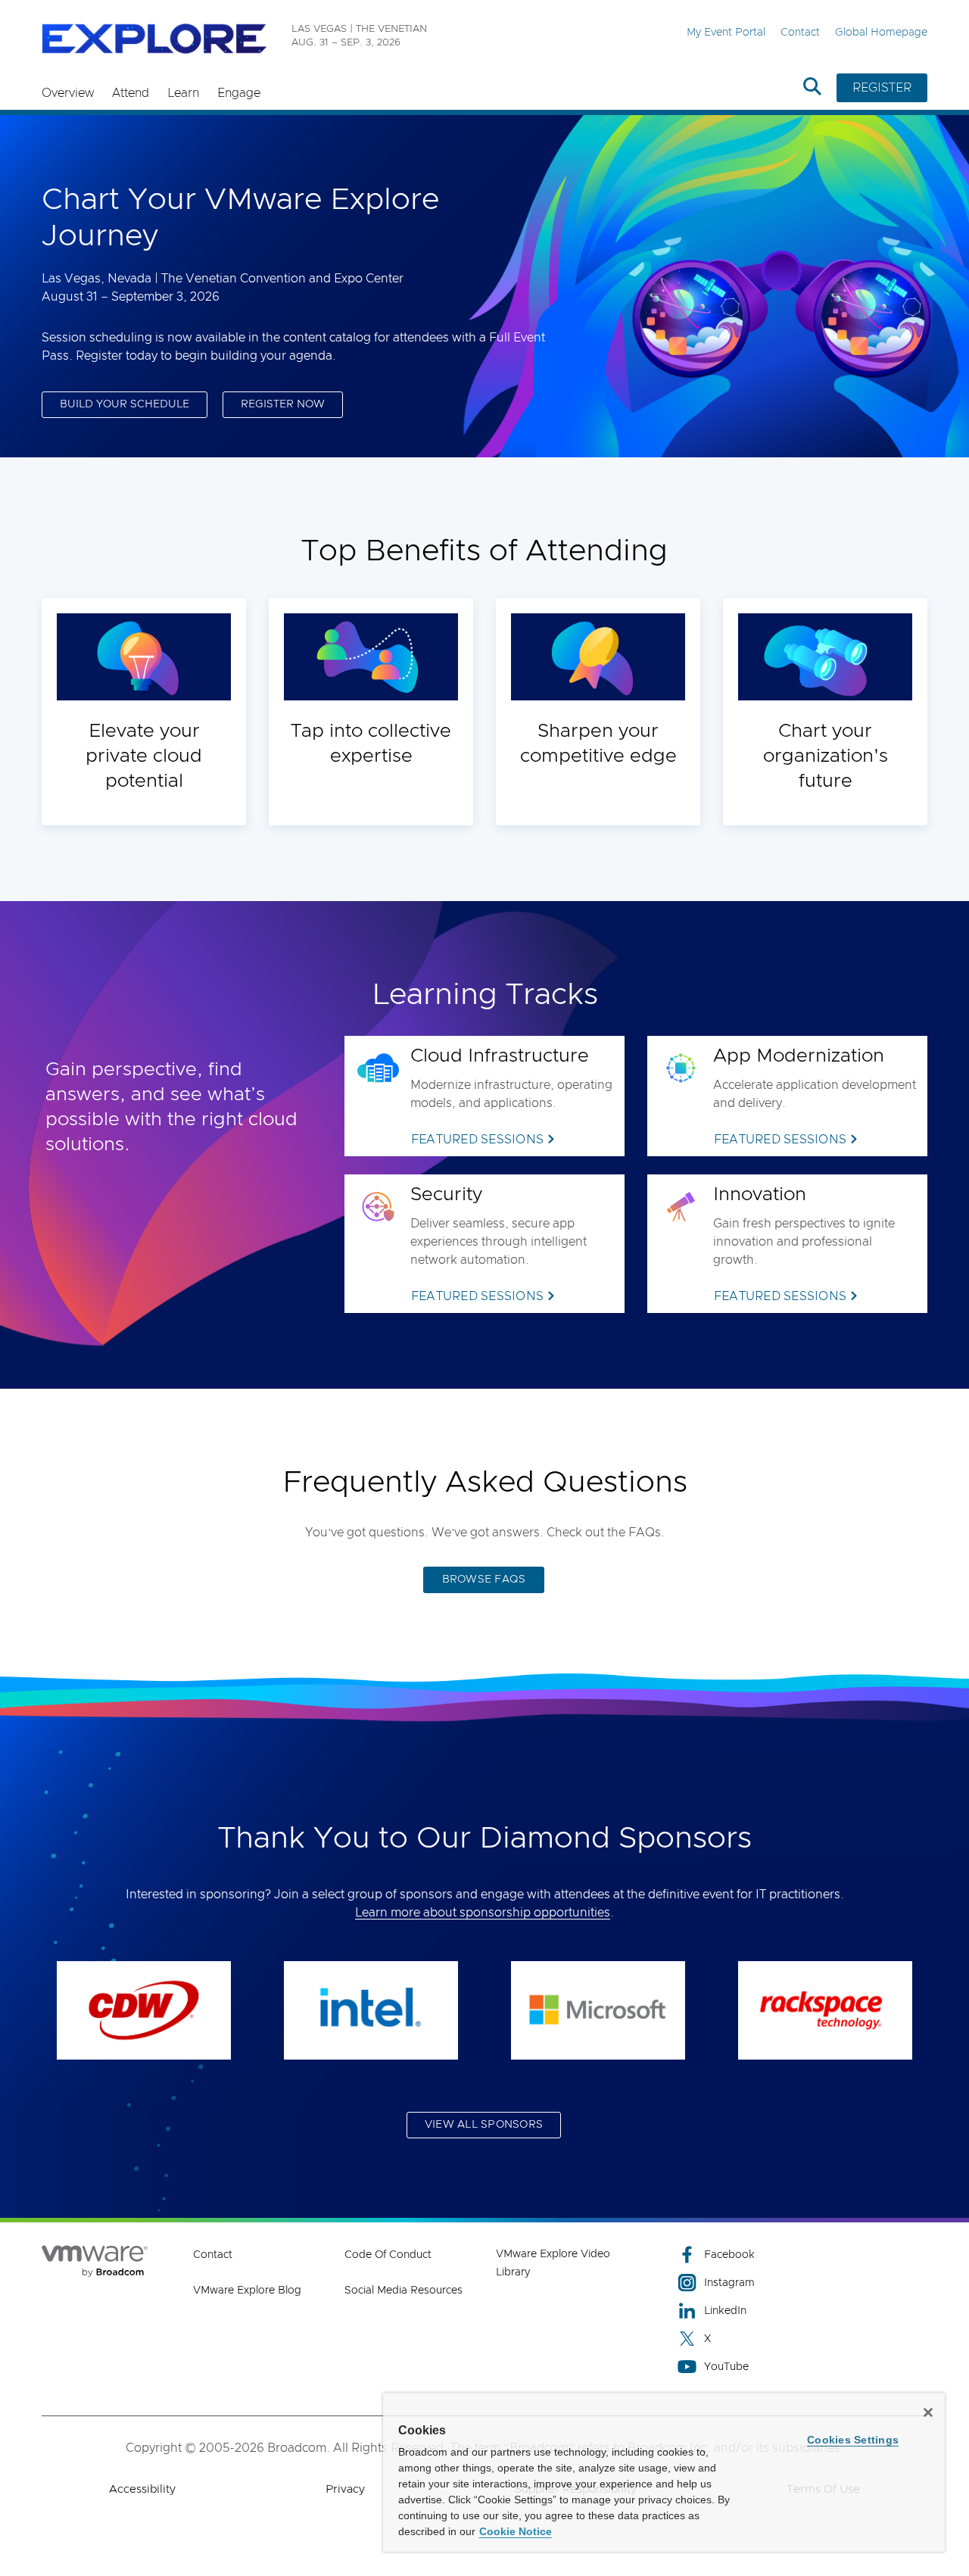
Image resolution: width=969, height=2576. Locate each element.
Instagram (729, 2283)
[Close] (928, 2412)
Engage (239, 93)
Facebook (729, 2255)
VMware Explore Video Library (553, 2263)
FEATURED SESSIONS (477, 1140)
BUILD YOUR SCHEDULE (125, 404)
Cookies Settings (853, 2440)
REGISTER (882, 88)
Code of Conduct (388, 2255)
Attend (131, 93)
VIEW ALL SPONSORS (484, 2125)
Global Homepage (881, 33)
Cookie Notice (516, 2531)
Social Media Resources (403, 2291)
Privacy (345, 2489)
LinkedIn (725, 2311)
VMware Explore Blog (247, 2291)
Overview (68, 93)
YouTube (726, 2367)
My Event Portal (726, 33)
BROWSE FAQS (484, 1580)
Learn (183, 93)
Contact (800, 33)
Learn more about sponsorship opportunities (483, 1913)
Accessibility (142, 2489)
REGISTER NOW (283, 404)
